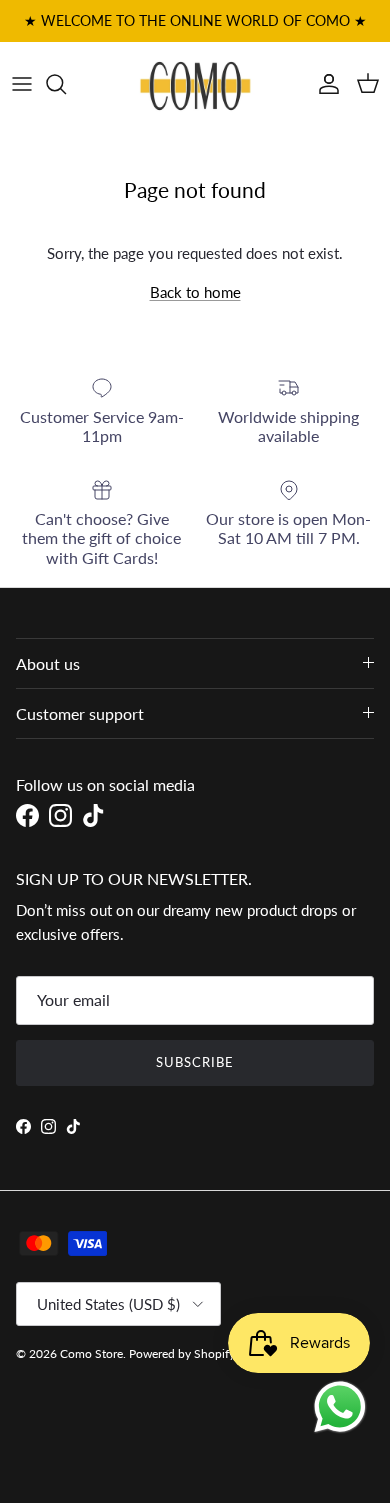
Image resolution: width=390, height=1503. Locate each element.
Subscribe (195, 1062)
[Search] (66, 84)
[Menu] (22, 84)
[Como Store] (195, 84)
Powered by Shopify (182, 1353)
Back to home (195, 292)
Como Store (91, 1353)
